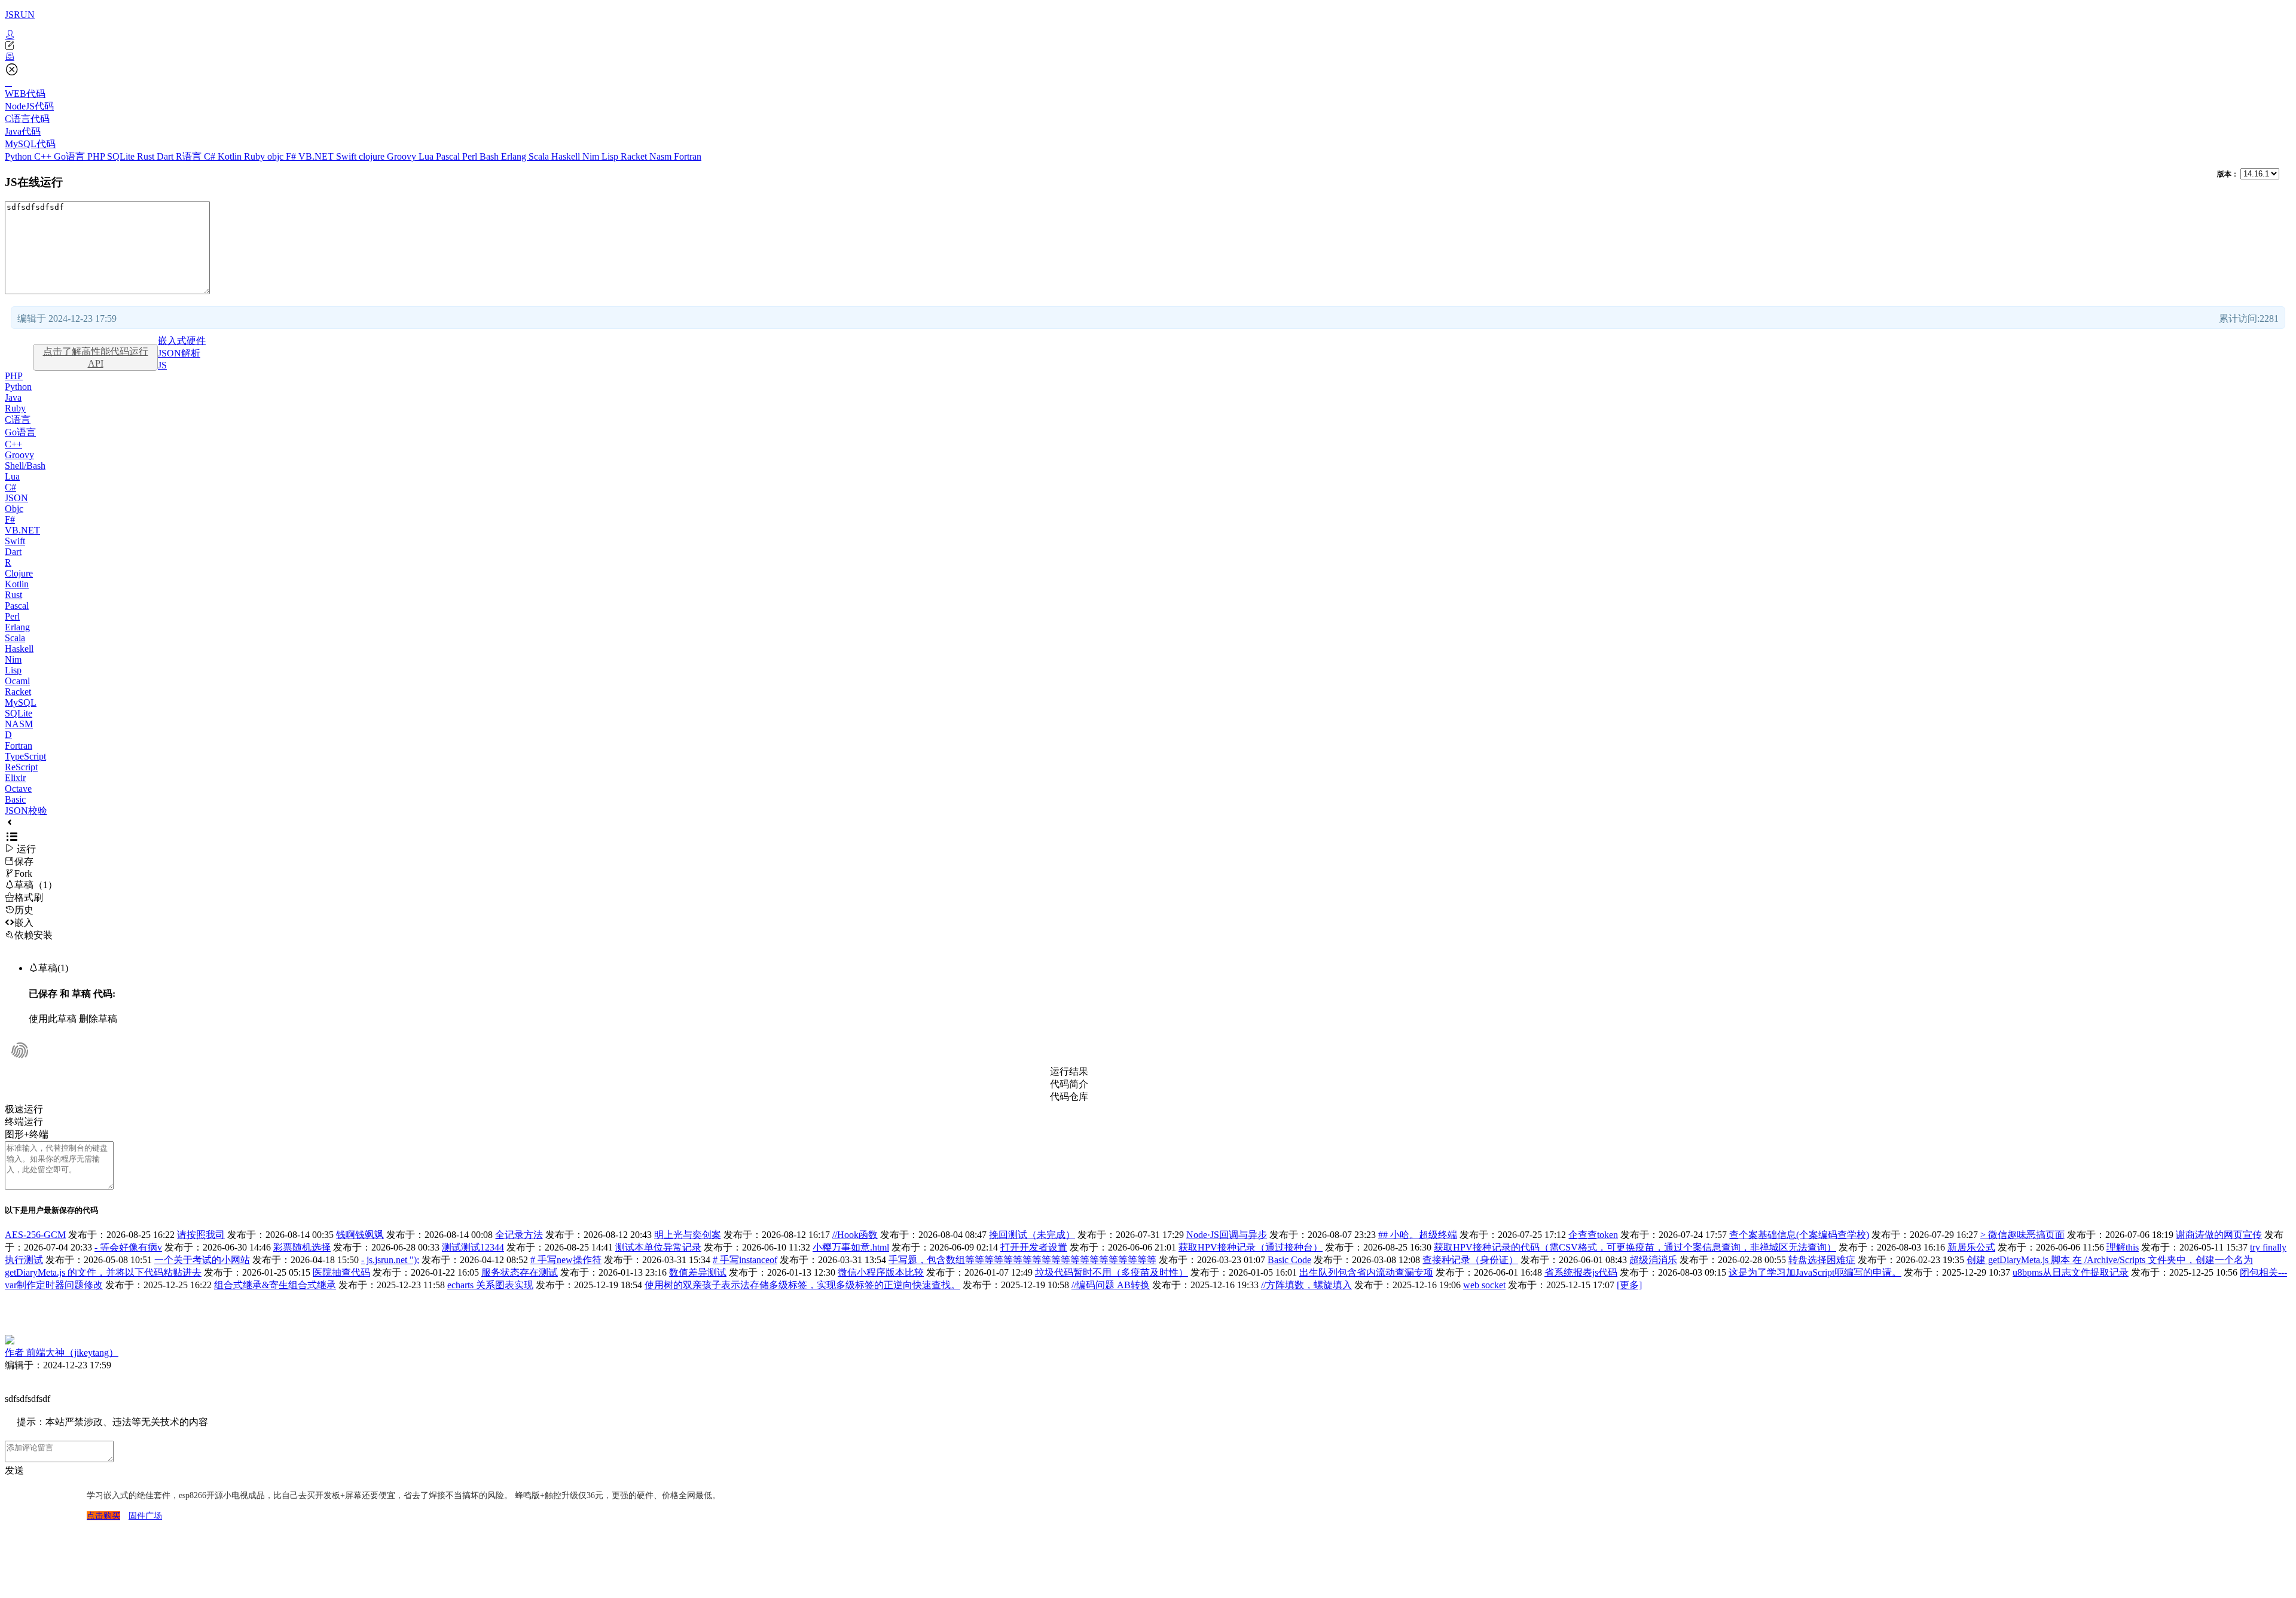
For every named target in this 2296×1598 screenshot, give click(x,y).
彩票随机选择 (302, 1247)
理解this (2123, 1247)
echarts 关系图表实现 (490, 1285)
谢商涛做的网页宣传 (2219, 1235)
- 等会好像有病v (128, 1247)
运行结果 (1069, 1071)
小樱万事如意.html (851, 1247)
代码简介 (1069, 1084)
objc (277, 156)
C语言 (18, 420)
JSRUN (20, 15)
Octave (18, 789)
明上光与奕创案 (688, 1235)
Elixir (15, 778)
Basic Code (1289, 1260)
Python (19, 156)
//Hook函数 (855, 1235)
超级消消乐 (1653, 1260)
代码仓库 (1069, 1097)
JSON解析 (179, 353)
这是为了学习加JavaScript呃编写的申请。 (1815, 1272)
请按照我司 (201, 1235)
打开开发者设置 (1034, 1247)
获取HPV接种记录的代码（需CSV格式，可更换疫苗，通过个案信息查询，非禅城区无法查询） (1635, 1247)
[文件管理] (1148, 57)
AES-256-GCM (35, 1235)
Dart (166, 156)
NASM (19, 724)
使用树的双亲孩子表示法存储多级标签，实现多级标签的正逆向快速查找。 (802, 1285)
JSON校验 (26, 811)
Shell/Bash (25, 466)
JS (162, 365)
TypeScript (25, 756)
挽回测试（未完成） (1032, 1235)
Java (13, 397)
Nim (592, 156)
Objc (14, 509)
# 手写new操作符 (566, 1260)
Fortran (688, 156)
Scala (540, 156)
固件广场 (145, 1516)
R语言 (190, 156)
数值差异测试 (698, 1272)
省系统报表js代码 (1581, 1272)
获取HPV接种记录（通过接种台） (1251, 1247)
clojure (373, 156)
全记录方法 (519, 1235)
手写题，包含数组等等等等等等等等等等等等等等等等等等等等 (1022, 1260)
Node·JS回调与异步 (1227, 1235)
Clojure (19, 573)
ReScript (21, 767)
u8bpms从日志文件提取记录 (2071, 1272)
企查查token (1593, 1235)
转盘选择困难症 (1822, 1260)
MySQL (21, 702)
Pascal (449, 156)
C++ (44, 156)
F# (292, 156)
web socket (1484, 1285)
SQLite (122, 156)
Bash (490, 156)
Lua (427, 156)
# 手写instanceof (745, 1260)
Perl (471, 156)
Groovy (403, 156)
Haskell (567, 156)
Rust (147, 156)
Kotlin (231, 156)
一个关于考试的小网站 (202, 1260)
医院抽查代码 (341, 1272)
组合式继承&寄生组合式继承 (275, 1285)
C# (211, 156)
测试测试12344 (473, 1247)
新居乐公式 (1971, 1247)
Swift (347, 156)
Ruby (256, 156)
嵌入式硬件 (182, 341)
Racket (635, 156)
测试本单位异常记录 (658, 1247)
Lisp (611, 156)
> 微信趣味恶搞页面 (2022, 1235)
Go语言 (71, 156)
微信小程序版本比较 (881, 1272)
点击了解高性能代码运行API (96, 357)
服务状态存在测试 (520, 1272)
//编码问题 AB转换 (1111, 1285)
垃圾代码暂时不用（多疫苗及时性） (1112, 1272)
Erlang (515, 156)
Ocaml (17, 681)
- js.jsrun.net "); (390, 1260)
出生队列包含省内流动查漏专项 (1366, 1272)
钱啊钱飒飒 (360, 1235)
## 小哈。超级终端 (1418, 1235)
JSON (16, 498)
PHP (97, 156)
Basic (15, 799)
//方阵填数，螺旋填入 (1306, 1285)
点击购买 (103, 1516)
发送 (14, 1470)
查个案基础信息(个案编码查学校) (1799, 1235)
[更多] (1629, 1285)
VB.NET (317, 156)
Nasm (662, 156)
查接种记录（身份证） (1470, 1260)
